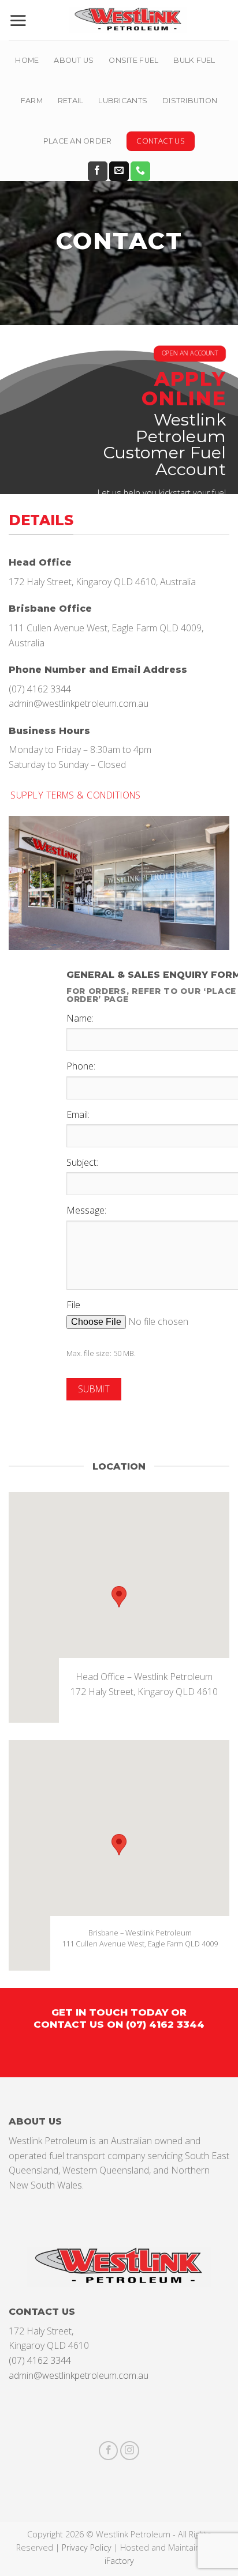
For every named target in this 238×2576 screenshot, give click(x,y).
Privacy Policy (87, 2547)
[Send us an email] (119, 171)
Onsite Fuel (133, 60)
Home (27, 60)
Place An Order (78, 141)
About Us (74, 60)
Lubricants (123, 101)
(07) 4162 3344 (40, 688)
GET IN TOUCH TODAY (110, 2012)
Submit (94, 1389)
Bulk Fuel (194, 60)
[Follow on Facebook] (98, 171)
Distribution (190, 101)
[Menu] (18, 20)
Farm (32, 101)
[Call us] (140, 171)
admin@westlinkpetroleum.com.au (79, 703)
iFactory (119, 2561)
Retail (71, 101)
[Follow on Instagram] (130, 2451)
